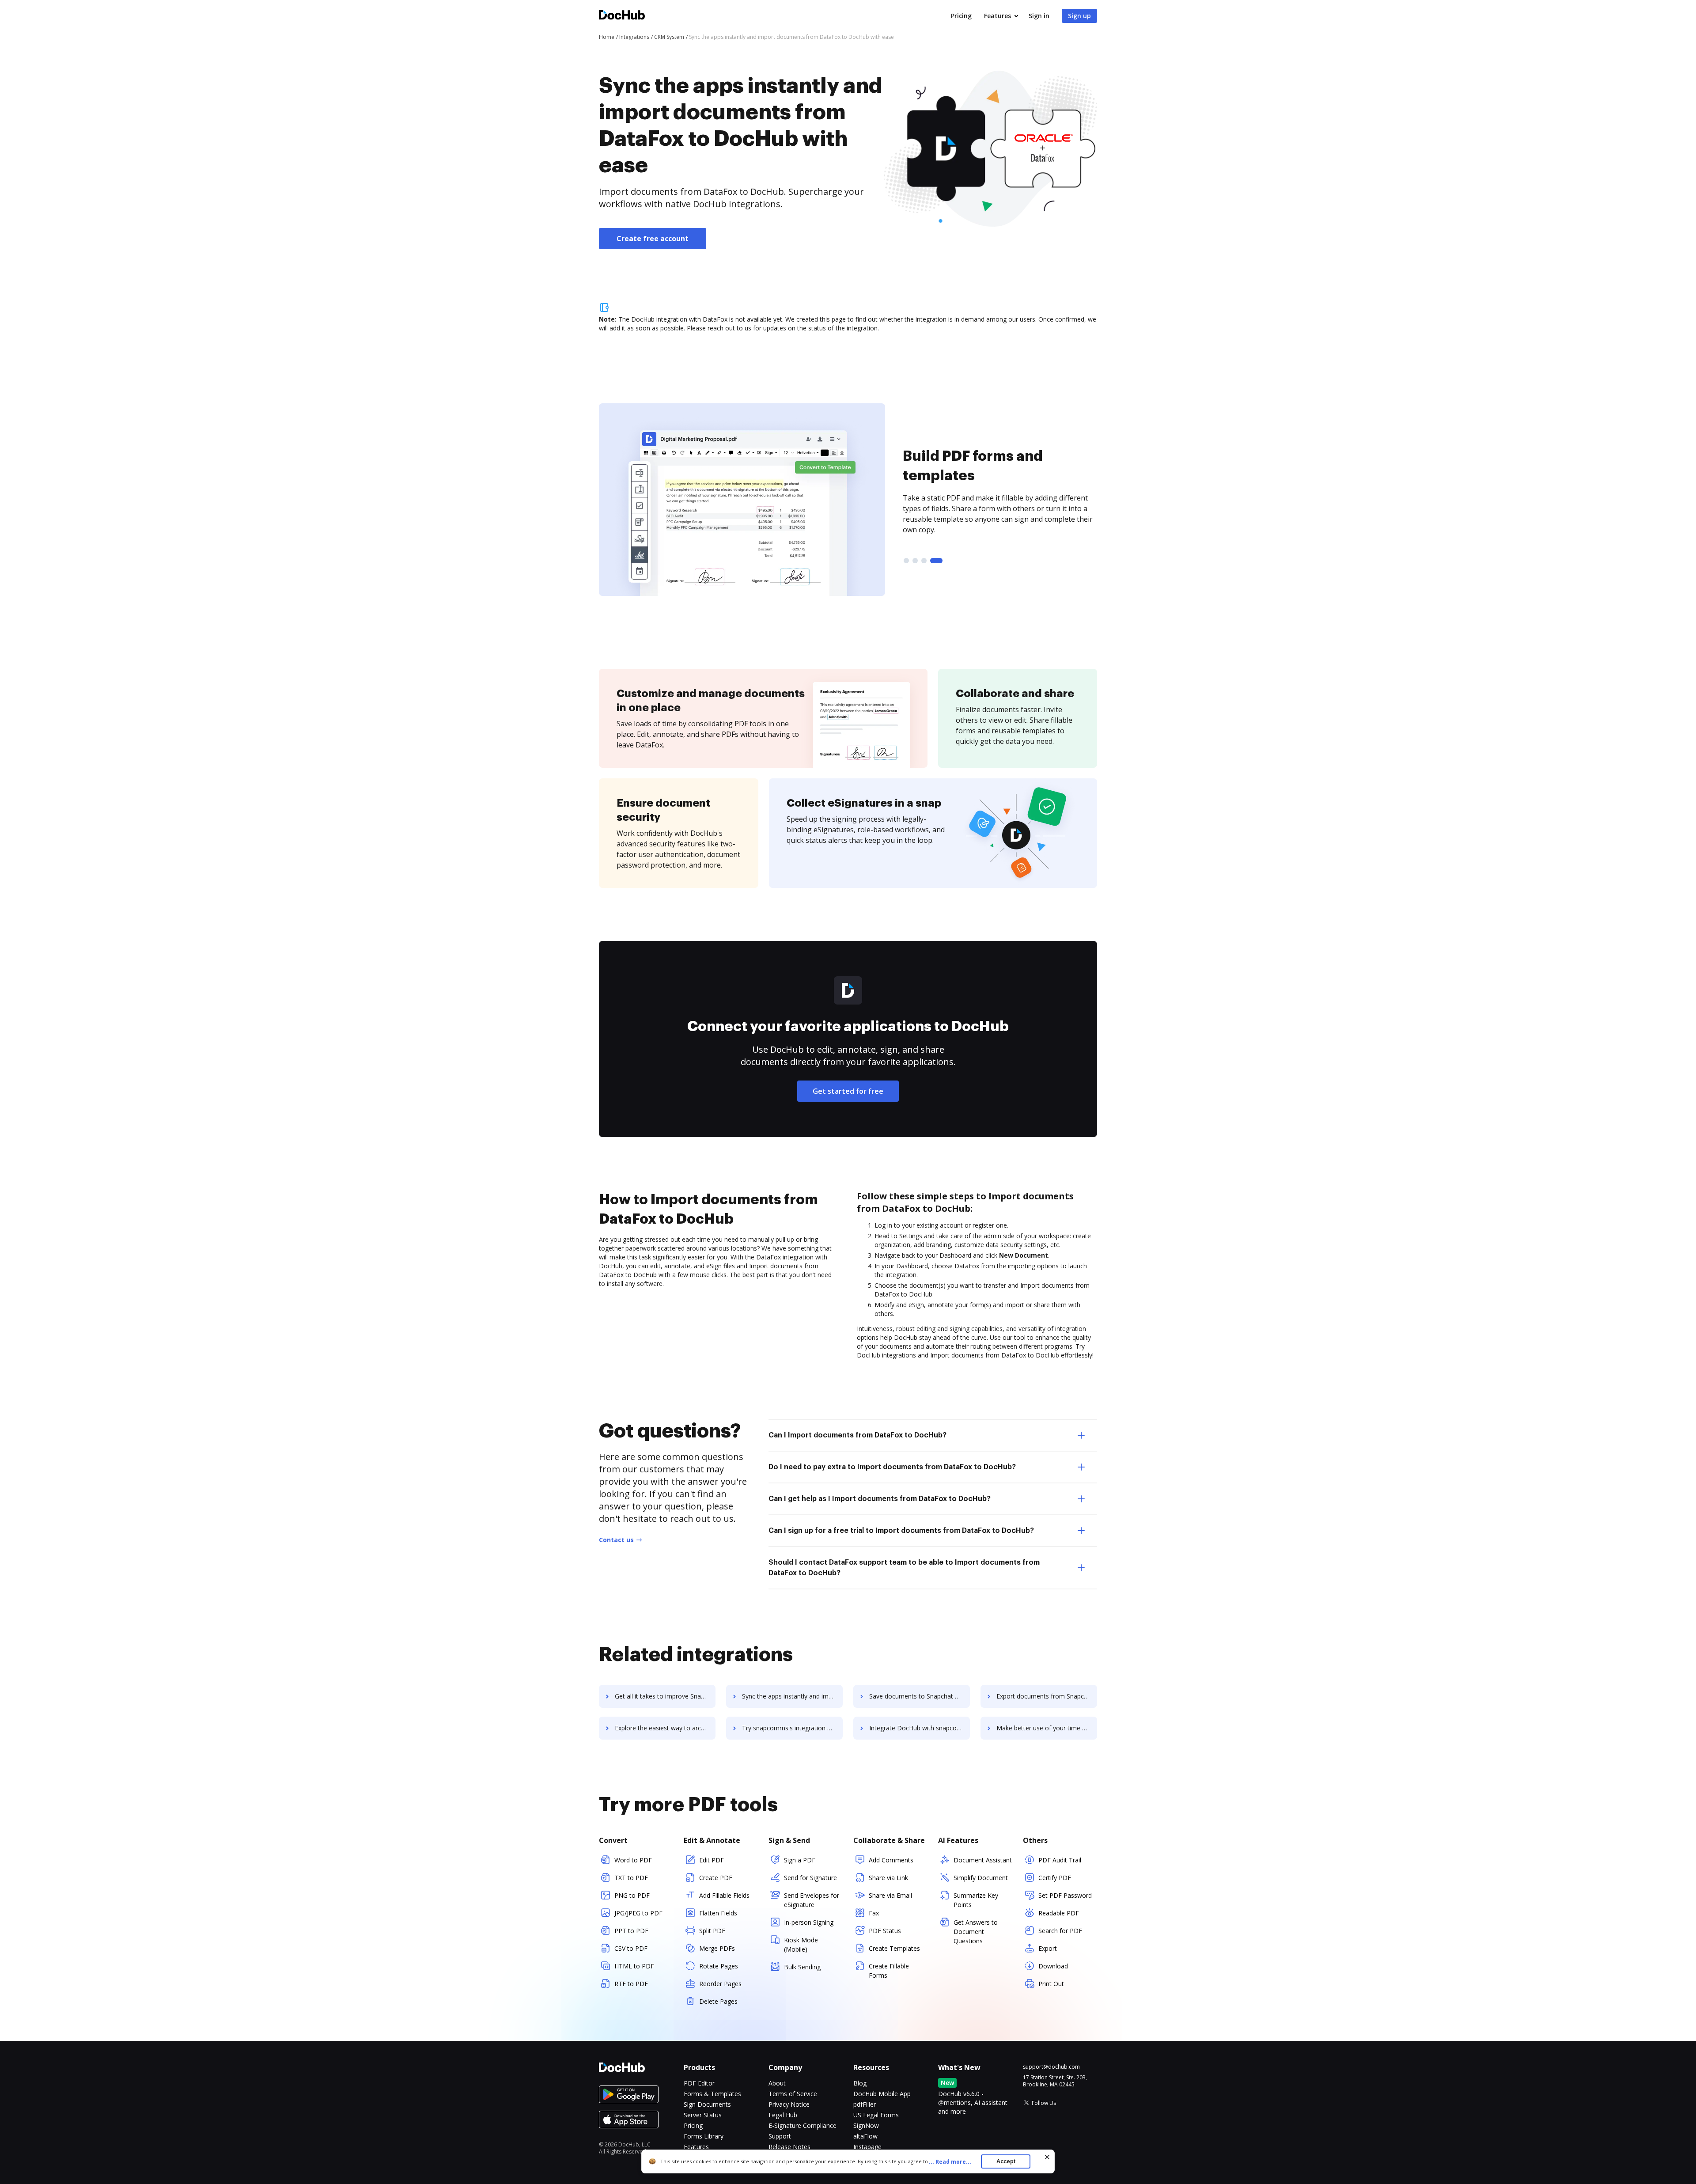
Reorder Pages (720, 1984)
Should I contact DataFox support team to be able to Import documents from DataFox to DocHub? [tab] (904, 1568)
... (950, 2162)
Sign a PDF (800, 1860)
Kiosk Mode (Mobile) (801, 1945)
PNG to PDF (632, 1895)
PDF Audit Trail (1060, 1860)
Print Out (1051, 1984)
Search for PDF (1060, 1931)
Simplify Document (981, 1878)
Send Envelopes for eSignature (812, 1900)
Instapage (867, 2147)
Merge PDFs (717, 1948)
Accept (1006, 2161)
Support (780, 2136)
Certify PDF (1055, 1878)
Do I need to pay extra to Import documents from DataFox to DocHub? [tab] (892, 1467)
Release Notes (789, 2147)
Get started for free (848, 1091)
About (777, 2083)
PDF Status (885, 1931)
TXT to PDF (631, 1878)
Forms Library (704, 2136)
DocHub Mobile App (882, 2094)
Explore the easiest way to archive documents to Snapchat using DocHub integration (665, 1728)
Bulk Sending (802, 1967)
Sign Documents (707, 2104)
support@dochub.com (1051, 2067)
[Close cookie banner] (1047, 2157)
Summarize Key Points (976, 1900)
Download (1053, 1966)
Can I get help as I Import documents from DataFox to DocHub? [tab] (880, 1499)
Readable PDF (1059, 1913)
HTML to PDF (634, 1966)
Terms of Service (793, 2094)
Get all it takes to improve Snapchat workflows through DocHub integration (665, 1696)
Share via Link (888, 1878)
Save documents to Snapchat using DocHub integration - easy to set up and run (920, 1696)
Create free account (653, 239)
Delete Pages (718, 2001)
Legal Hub (783, 2115)
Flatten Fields (718, 1913)
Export (1048, 1948)
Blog (860, 2083)
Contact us (616, 1540)
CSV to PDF (631, 1948)
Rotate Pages (719, 1966)
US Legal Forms (876, 2115)
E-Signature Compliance (803, 2125)
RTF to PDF (631, 1984)
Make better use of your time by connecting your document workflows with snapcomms (1047, 1728)
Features (998, 16)
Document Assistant (983, 1860)
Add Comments (891, 1860)
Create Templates (894, 1948)
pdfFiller (865, 2104)
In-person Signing (809, 1922)
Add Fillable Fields (724, 1895)
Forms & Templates (712, 2094)
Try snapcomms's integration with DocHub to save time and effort (792, 1728)
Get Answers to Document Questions (976, 1932)
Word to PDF (633, 1860)
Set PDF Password (1065, 1895)
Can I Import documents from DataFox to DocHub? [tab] (857, 1435)
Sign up (1079, 16)
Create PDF (716, 1878)
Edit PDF (712, 1860)
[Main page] (622, 16)
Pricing (961, 16)
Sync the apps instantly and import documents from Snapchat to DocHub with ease (792, 1696)
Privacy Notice (789, 2104)
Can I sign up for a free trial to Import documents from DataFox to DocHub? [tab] (901, 1531)
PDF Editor (699, 2083)
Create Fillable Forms (889, 1971)
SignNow (866, 2125)
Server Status (703, 2115)
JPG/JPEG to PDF (638, 1913)
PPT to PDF (631, 1931)
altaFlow (865, 2136)
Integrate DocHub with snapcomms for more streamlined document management (920, 1728)
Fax (874, 1913)
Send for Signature (810, 1878)
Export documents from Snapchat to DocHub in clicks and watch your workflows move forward (1047, 1696)
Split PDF (712, 1931)
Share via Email (890, 1895)
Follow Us (1044, 2103)
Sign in (1039, 16)
